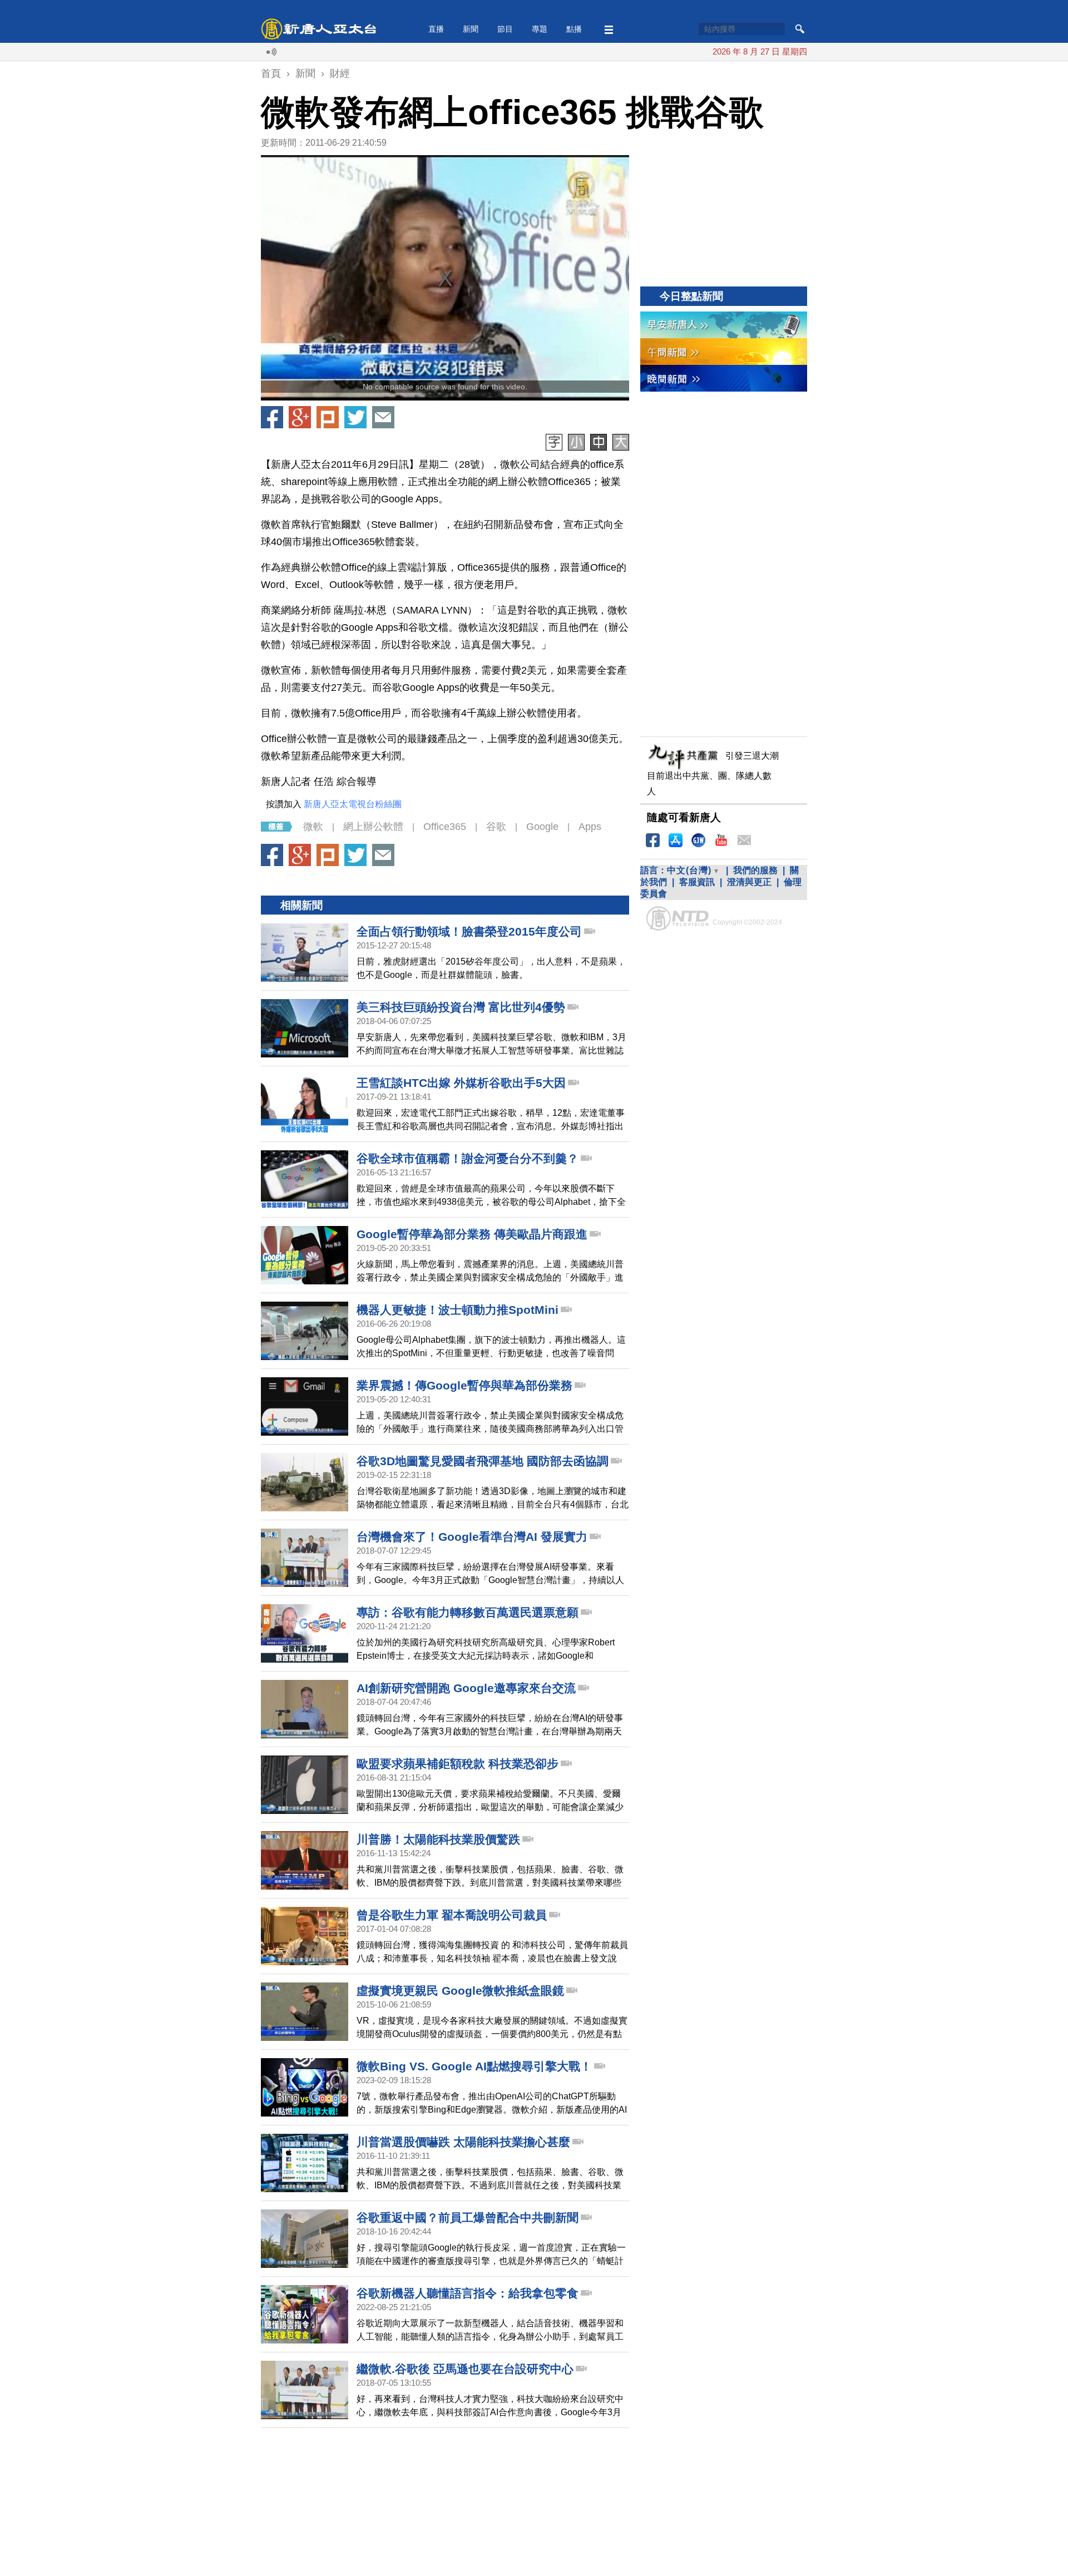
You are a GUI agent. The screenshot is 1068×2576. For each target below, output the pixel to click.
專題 (540, 29)
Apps (590, 827)
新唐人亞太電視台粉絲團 (353, 804)
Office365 (445, 827)
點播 (574, 29)
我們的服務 (755, 870)
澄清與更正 (749, 882)
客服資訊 (697, 882)
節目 (505, 29)
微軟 (313, 827)
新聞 (471, 29)
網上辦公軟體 (373, 827)
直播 (436, 29)
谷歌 (496, 827)
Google (542, 827)
